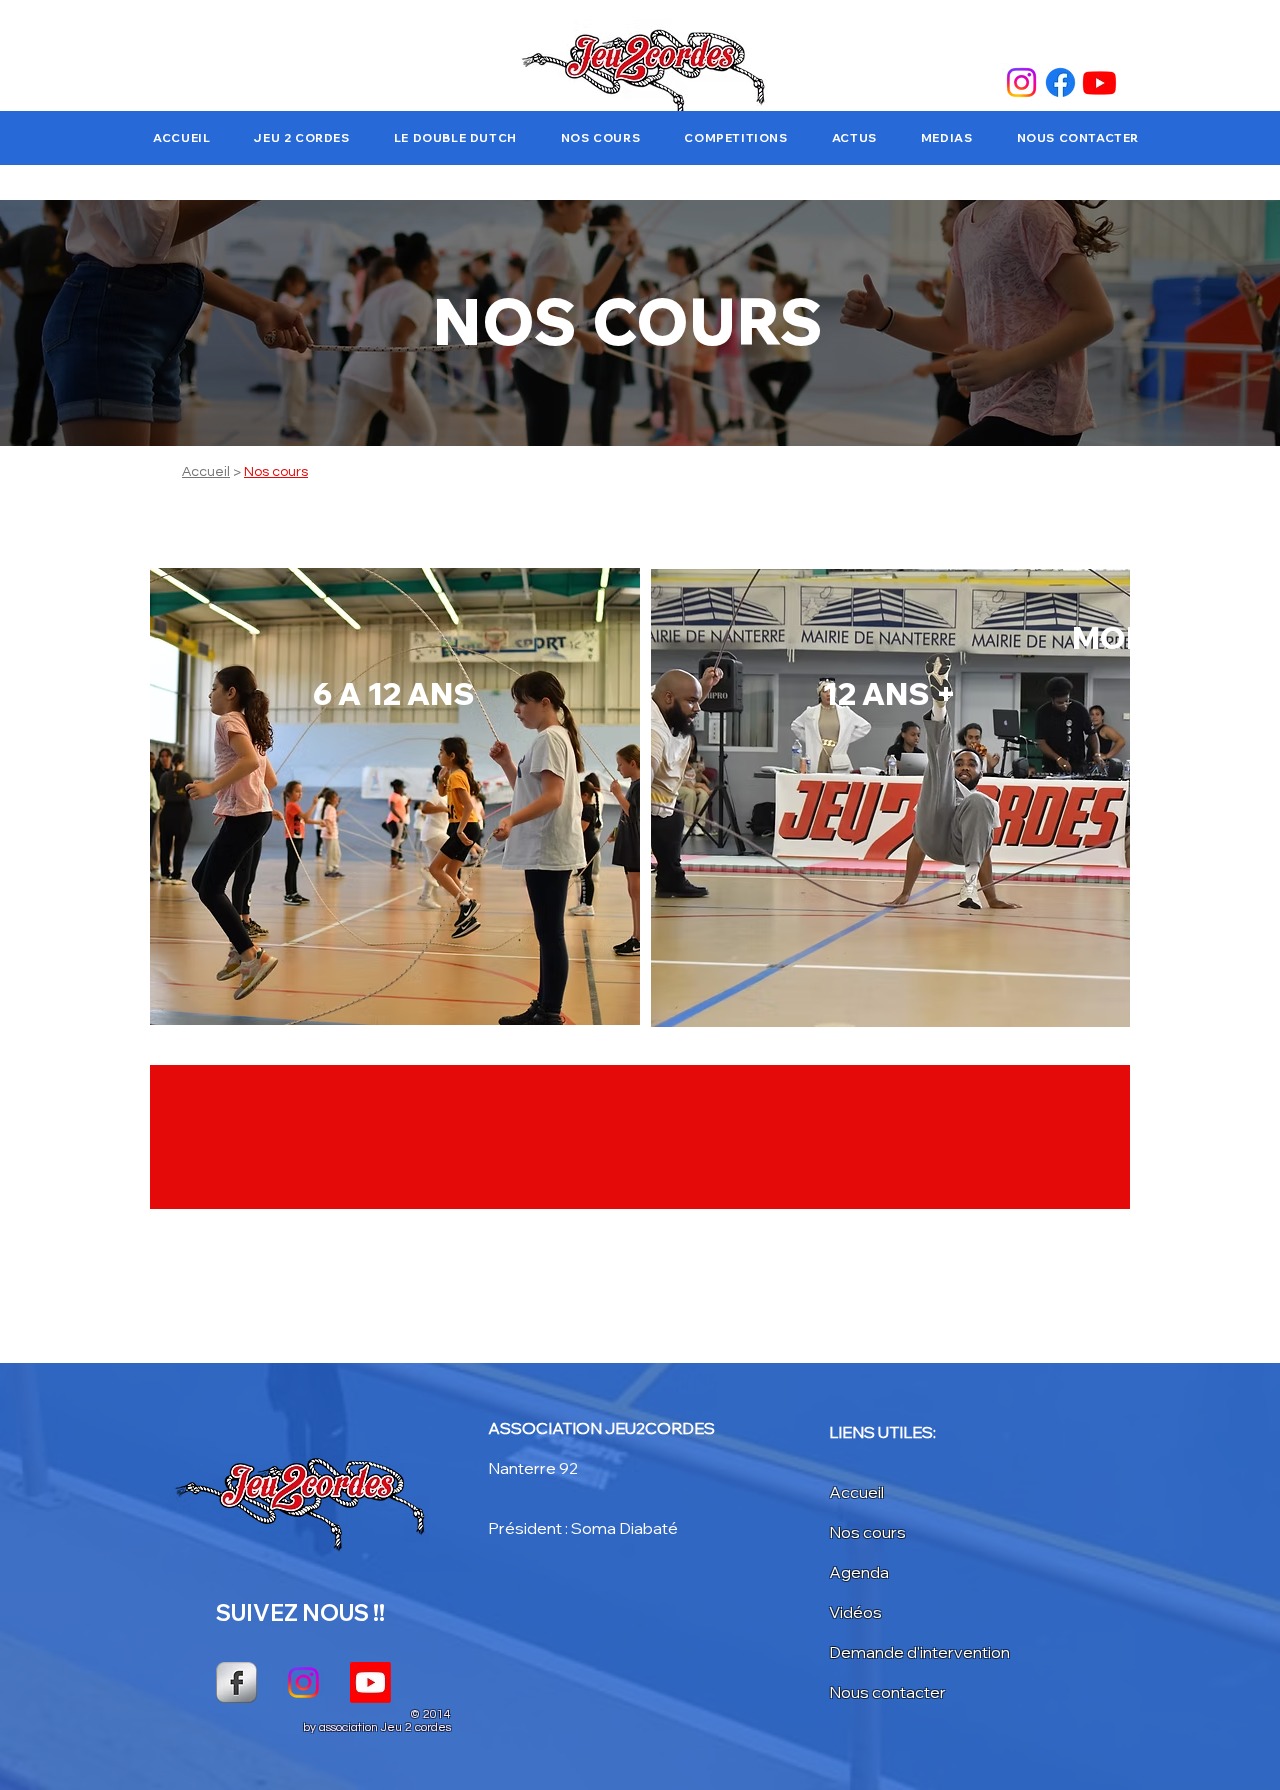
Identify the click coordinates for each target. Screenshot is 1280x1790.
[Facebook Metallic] (236, 1682)
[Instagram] (1021, 82)
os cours (873, 1532)
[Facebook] (1060, 82)
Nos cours (276, 472)
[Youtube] (1099, 82)
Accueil (206, 472)
